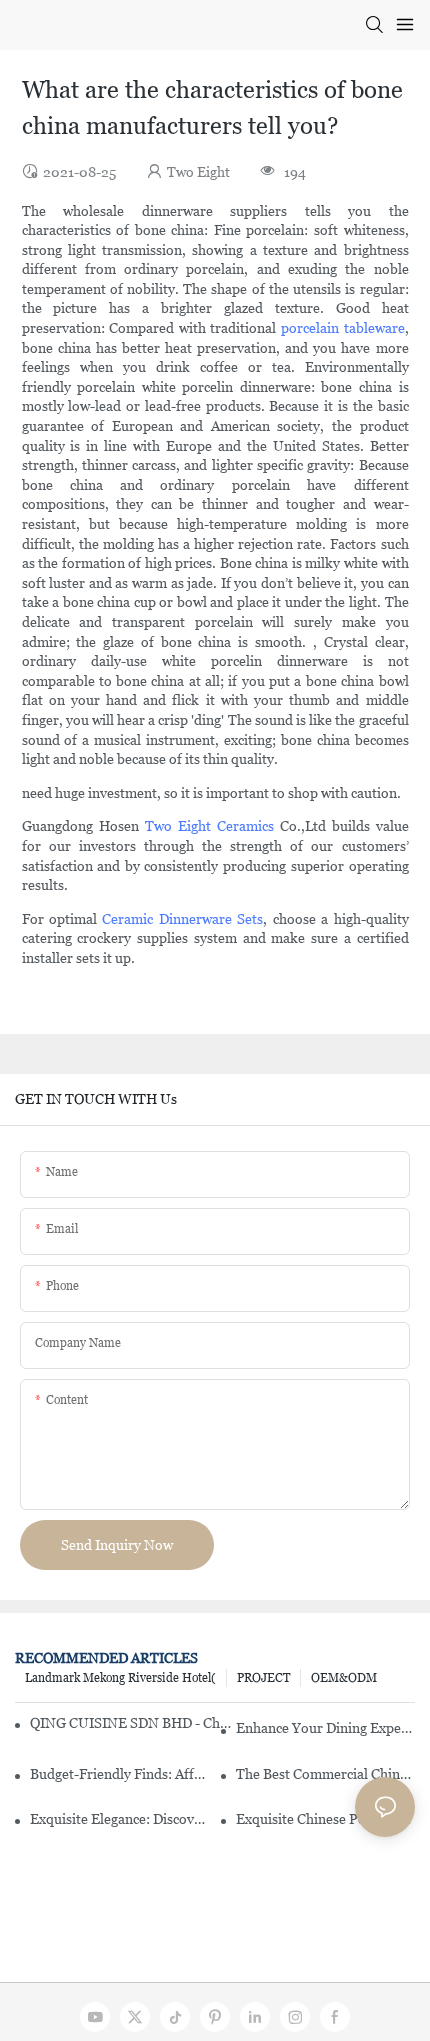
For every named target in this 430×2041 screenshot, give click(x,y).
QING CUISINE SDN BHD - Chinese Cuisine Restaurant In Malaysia (130, 1723)
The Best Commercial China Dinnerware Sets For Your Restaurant (325, 1774)
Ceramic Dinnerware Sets (182, 919)
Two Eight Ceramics (209, 826)
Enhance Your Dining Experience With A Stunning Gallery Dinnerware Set (325, 1728)
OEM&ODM (344, 1678)
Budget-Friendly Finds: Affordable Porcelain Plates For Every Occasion (119, 1774)
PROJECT (263, 1678)
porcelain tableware (343, 328)
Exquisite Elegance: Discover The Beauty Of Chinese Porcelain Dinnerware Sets (119, 1819)
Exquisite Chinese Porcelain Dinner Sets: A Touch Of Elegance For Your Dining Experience (325, 1819)
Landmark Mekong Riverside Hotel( (120, 1678)
